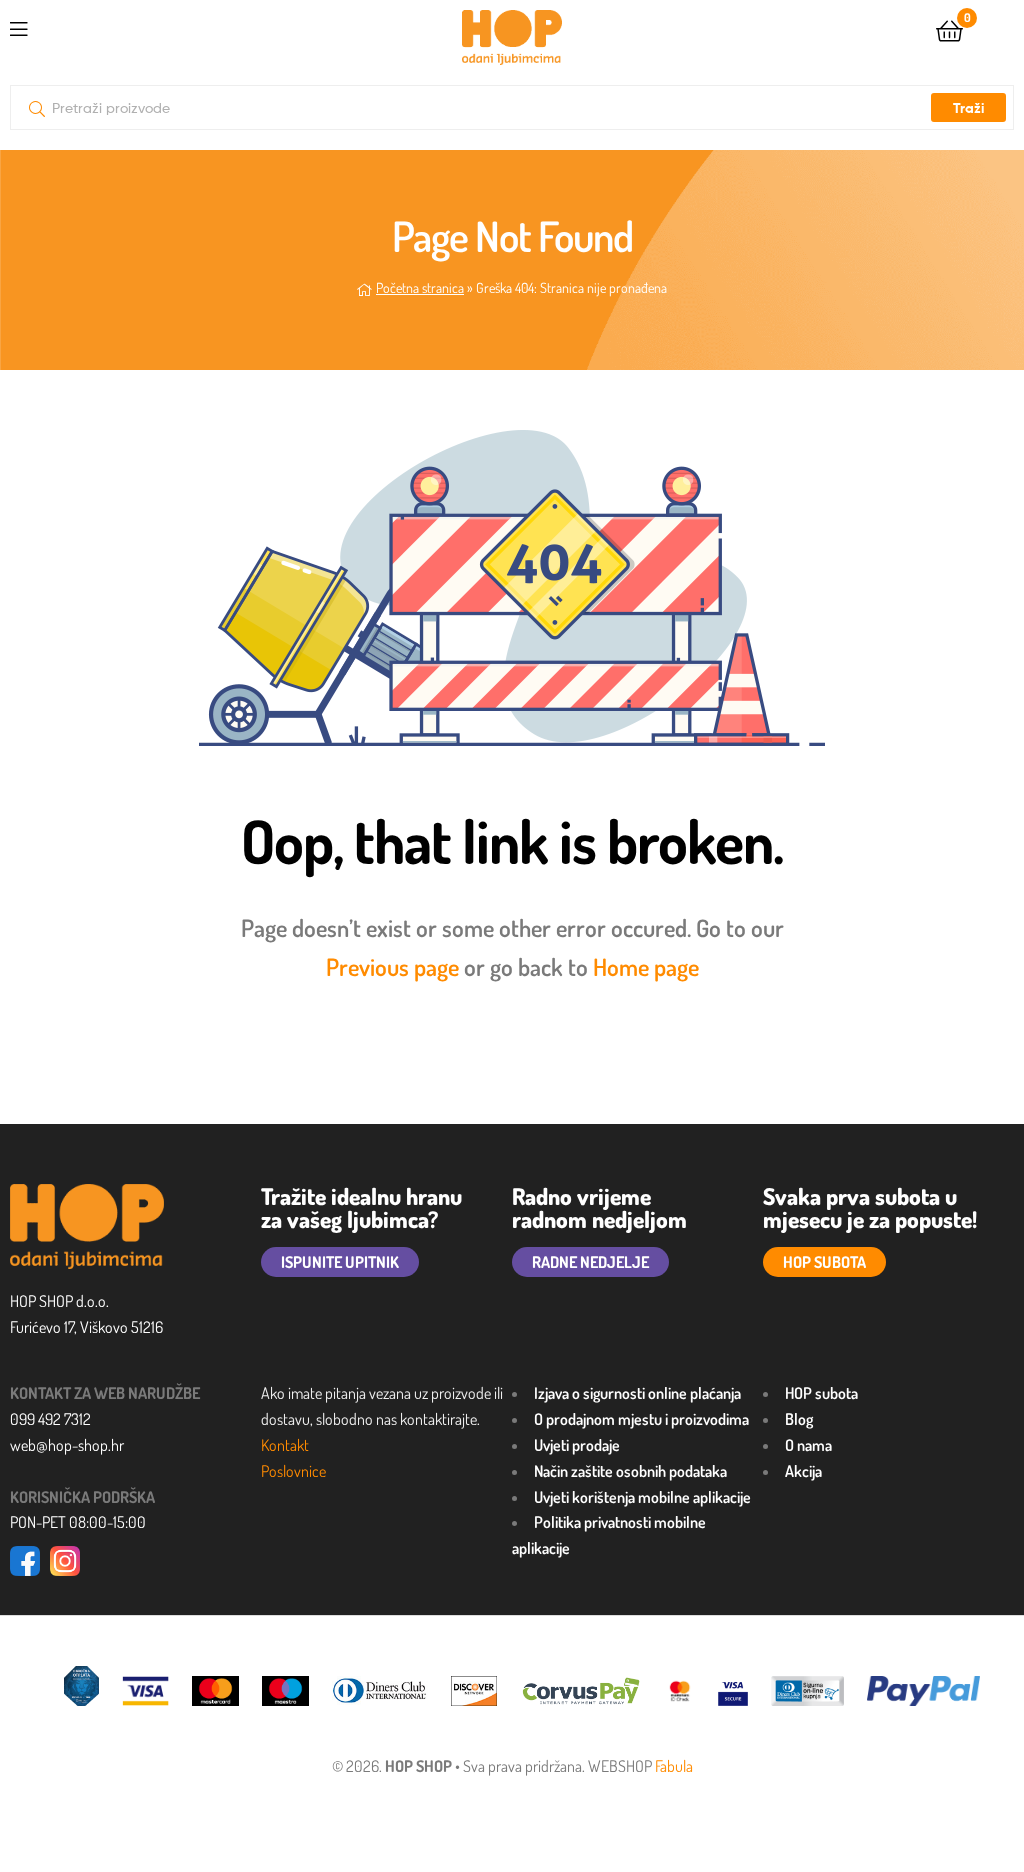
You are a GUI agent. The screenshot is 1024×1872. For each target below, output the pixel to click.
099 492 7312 (50, 1419)
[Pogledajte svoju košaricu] (949, 29)
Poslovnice (293, 1471)
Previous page (392, 966)
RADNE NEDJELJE (590, 1262)
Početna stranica (420, 287)
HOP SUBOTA (824, 1262)
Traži (968, 108)
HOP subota (821, 1393)
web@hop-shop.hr (67, 1445)
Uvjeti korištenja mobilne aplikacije (642, 1497)
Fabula (674, 1766)
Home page (646, 966)
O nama (808, 1445)
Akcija (803, 1471)
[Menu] (18, 26)
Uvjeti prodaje (577, 1445)
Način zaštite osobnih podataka (630, 1471)
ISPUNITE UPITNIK (340, 1262)
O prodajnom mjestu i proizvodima (641, 1419)
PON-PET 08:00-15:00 (78, 1522)
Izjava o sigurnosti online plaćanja (637, 1393)
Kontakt (285, 1445)
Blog (799, 1419)
